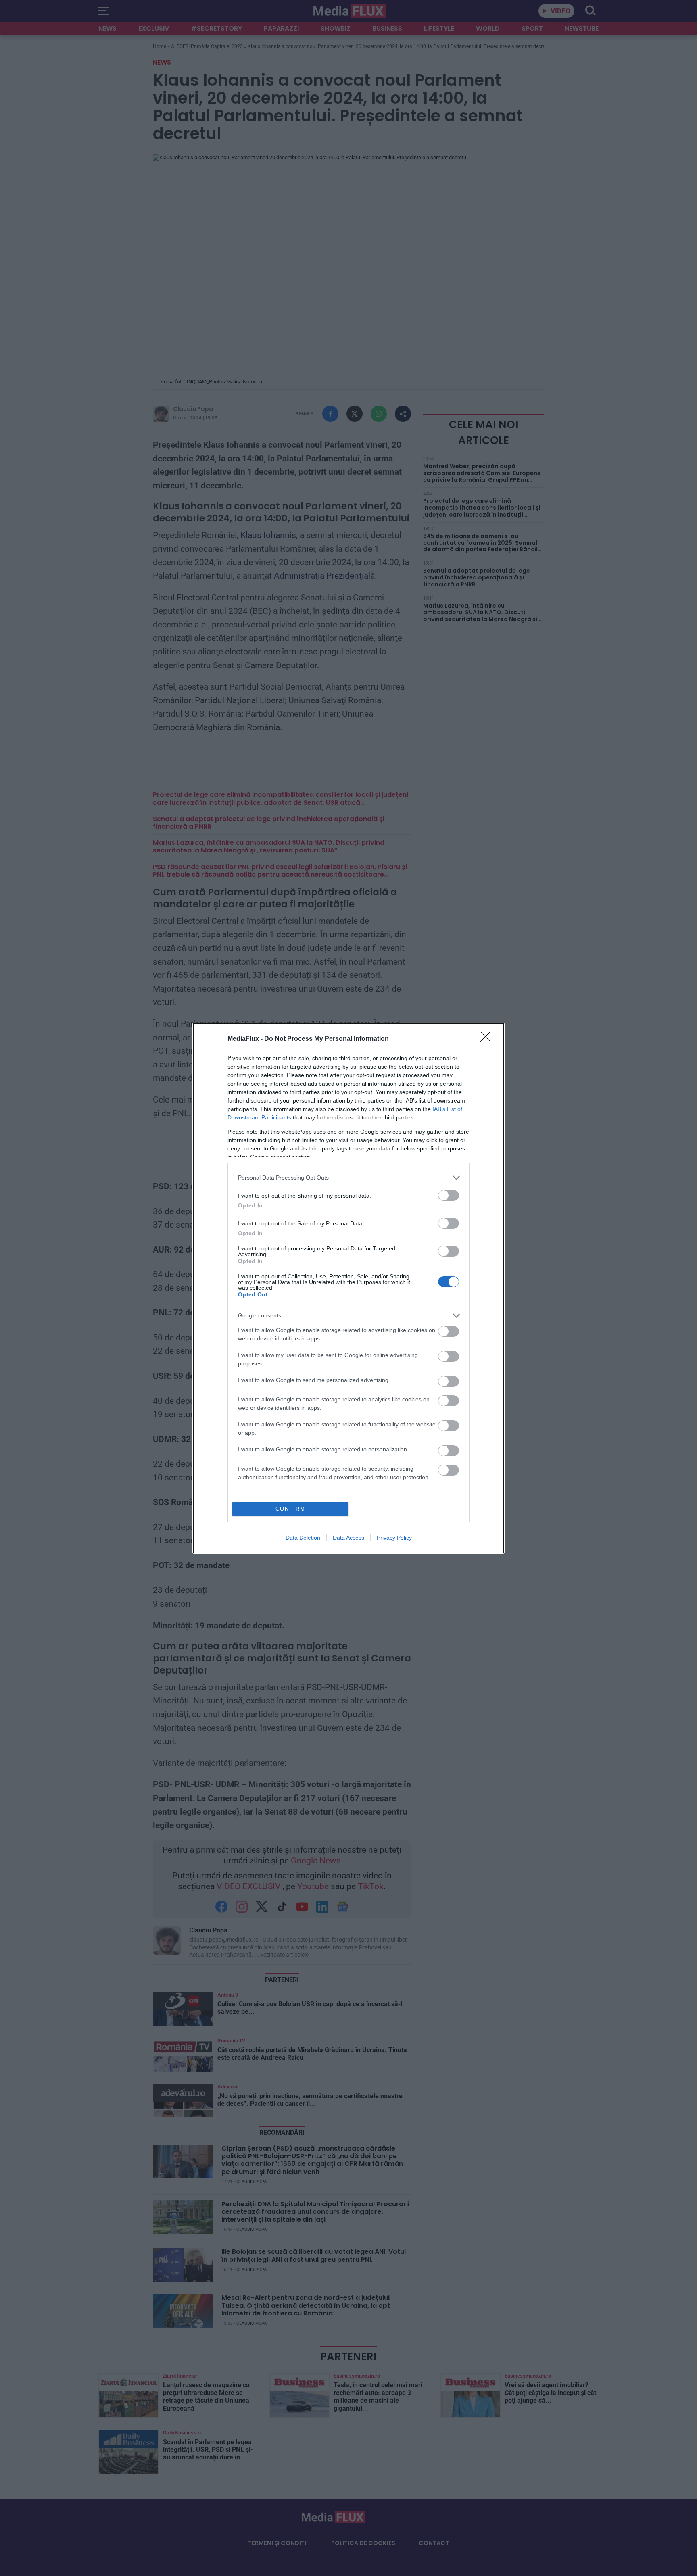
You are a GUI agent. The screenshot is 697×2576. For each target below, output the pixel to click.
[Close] (488, 1039)
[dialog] (348, 1288)
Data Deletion (303, 1538)
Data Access (348, 1538)
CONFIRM (290, 1509)
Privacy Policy (394, 1538)
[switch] (449, 1195)
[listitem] (348, 1178)
